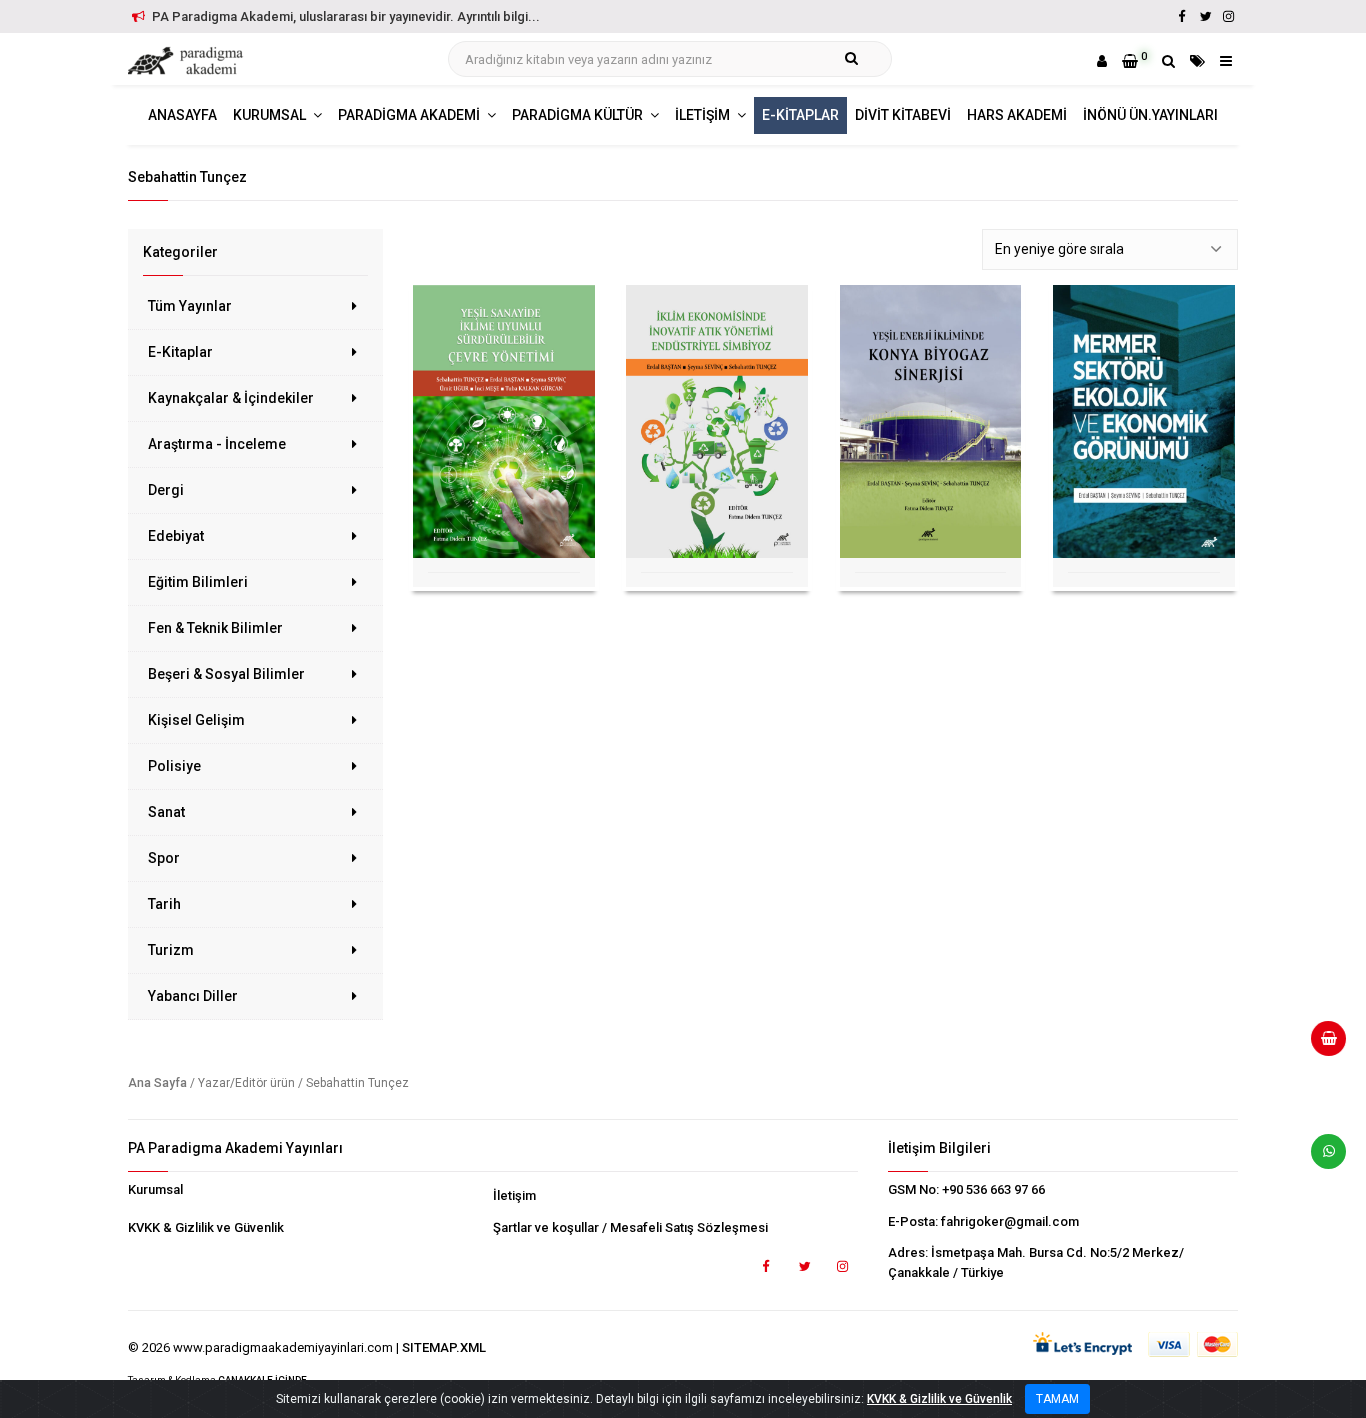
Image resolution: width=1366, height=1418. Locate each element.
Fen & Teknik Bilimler (215, 628)
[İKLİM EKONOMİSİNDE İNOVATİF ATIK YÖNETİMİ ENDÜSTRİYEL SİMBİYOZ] (717, 421)
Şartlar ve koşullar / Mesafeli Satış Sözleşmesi (630, 1227)
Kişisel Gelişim (196, 720)
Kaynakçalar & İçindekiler (231, 398)
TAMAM (1057, 1399)
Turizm (171, 950)
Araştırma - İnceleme (217, 444)
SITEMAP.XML (444, 1347)
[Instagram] (1228, 16)
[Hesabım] (1102, 61)
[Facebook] (1182, 16)
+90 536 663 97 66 (993, 1189)
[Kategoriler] (1197, 61)
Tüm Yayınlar (190, 306)
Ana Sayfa (157, 1083)
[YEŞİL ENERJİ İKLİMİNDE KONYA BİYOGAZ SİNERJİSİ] (931, 421)
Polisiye (174, 766)
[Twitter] (1205, 16)
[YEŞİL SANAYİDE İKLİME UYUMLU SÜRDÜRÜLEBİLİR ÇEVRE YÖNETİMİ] (504, 421)
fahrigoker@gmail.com (1010, 1221)
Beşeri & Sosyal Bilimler (226, 674)
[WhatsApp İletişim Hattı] (1321, 1159)
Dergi (166, 490)
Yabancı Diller (193, 996)
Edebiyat (176, 536)
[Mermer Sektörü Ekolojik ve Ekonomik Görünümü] (1144, 421)
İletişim (514, 1195)
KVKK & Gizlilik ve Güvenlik (206, 1227)
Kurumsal (155, 1189)
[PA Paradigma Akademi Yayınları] (188, 61)
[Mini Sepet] (1321, 1046)
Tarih (164, 904)
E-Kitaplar (180, 352)
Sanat (166, 812)
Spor (164, 858)
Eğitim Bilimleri (198, 582)
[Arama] (1168, 61)
